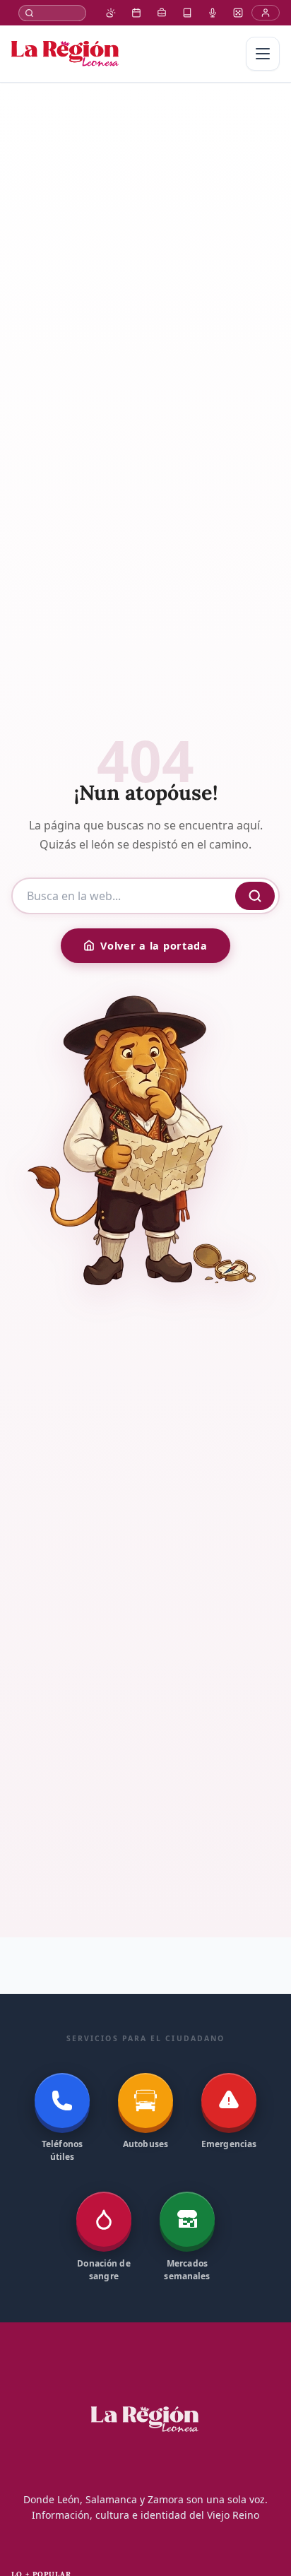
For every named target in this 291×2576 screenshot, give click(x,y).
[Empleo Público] (162, 13)
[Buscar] (52, 13)
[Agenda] (136, 13)
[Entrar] (266, 13)
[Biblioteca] (187, 13)
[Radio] (213, 13)
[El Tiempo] (111, 13)
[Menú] (263, 54)
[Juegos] (238, 13)
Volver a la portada (154, 946)
